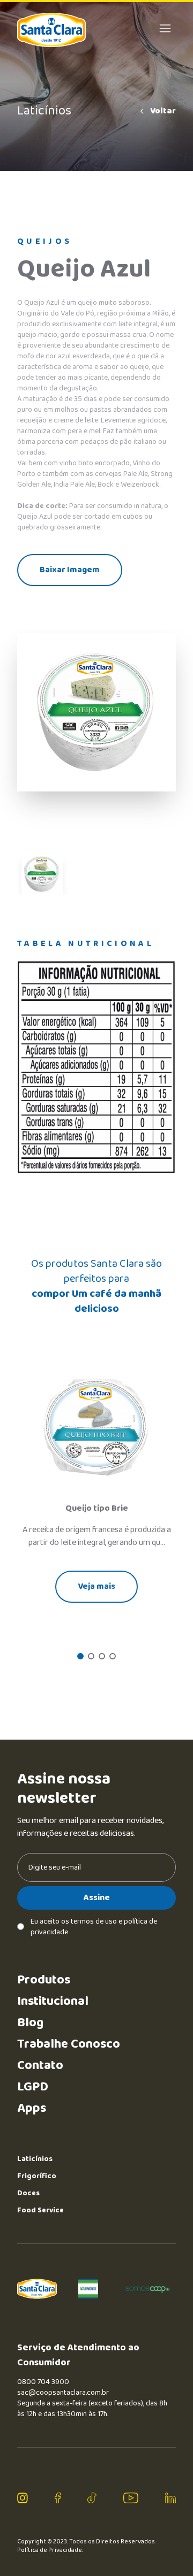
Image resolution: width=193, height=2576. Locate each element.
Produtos (44, 1980)
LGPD (33, 2087)
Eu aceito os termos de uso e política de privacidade (94, 1927)
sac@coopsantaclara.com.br (63, 2393)
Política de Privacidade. (50, 2550)
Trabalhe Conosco (69, 2044)
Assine (97, 1898)
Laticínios (35, 2159)
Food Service (40, 2210)
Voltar (163, 111)
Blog (30, 2023)
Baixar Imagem (70, 570)
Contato (40, 2066)
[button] (80, 1656)
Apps (32, 2108)
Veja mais (96, 1586)
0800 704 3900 (43, 2382)
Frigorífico (37, 2176)
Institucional (53, 2001)
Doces (28, 2193)
